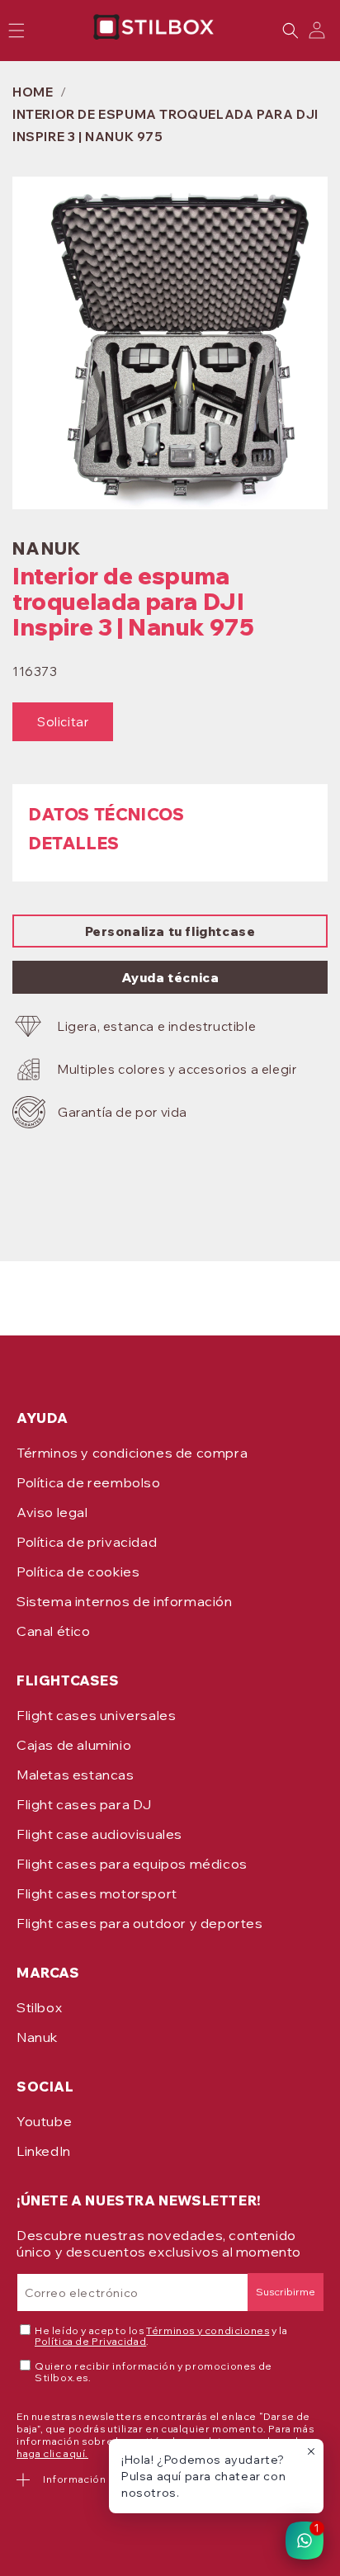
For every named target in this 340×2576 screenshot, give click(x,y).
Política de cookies (78, 1572)
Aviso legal (52, 1512)
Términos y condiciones (208, 2330)
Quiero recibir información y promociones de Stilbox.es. (153, 2372)
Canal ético (54, 1631)
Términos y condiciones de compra (132, 1453)
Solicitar (63, 722)
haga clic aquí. (52, 2453)
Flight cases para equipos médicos (132, 1864)
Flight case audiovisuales (99, 1834)
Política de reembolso (89, 1482)
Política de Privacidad (90, 2341)
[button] (290, 31)
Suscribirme (286, 2292)
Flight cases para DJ (84, 1804)
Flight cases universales (96, 1715)
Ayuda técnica (170, 978)
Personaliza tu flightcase (170, 931)
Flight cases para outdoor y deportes (140, 1923)
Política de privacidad (87, 1542)
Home (33, 92)
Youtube (44, 2121)
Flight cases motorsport (97, 1893)
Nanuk (37, 2037)
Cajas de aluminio (74, 1745)
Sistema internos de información (125, 1601)
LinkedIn (44, 2151)
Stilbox (39, 2007)
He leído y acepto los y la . (161, 2337)
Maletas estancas (76, 1775)
